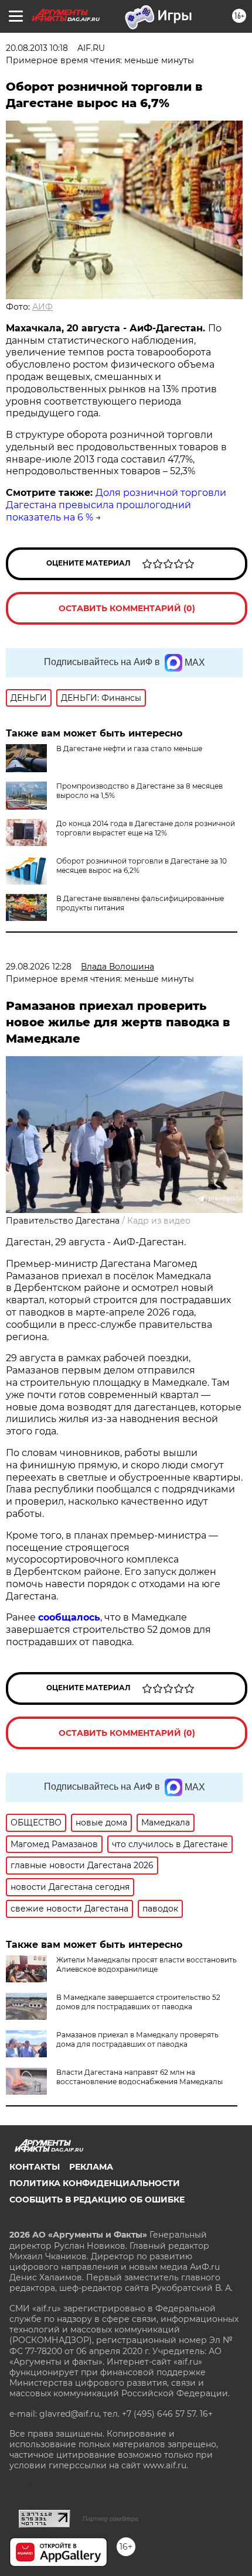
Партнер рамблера (110, 2519)
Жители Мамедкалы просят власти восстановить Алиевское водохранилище (147, 1964)
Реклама (91, 2167)
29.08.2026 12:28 (39, 967)
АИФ (42, 307)
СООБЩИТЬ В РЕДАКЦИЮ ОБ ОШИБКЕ (97, 2200)
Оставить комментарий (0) (127, 608)
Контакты (35, 2167)
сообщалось (69, 1617)
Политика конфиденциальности (95, 2183)
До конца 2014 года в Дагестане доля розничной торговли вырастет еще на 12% (146, 828)
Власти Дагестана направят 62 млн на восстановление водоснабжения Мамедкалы (139, 2077)
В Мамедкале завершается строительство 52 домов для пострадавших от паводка (138, 2002)
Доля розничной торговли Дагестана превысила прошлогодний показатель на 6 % (116, 505)
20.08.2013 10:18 (37, 48)
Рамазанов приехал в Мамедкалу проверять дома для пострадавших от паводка (137, 2039)
